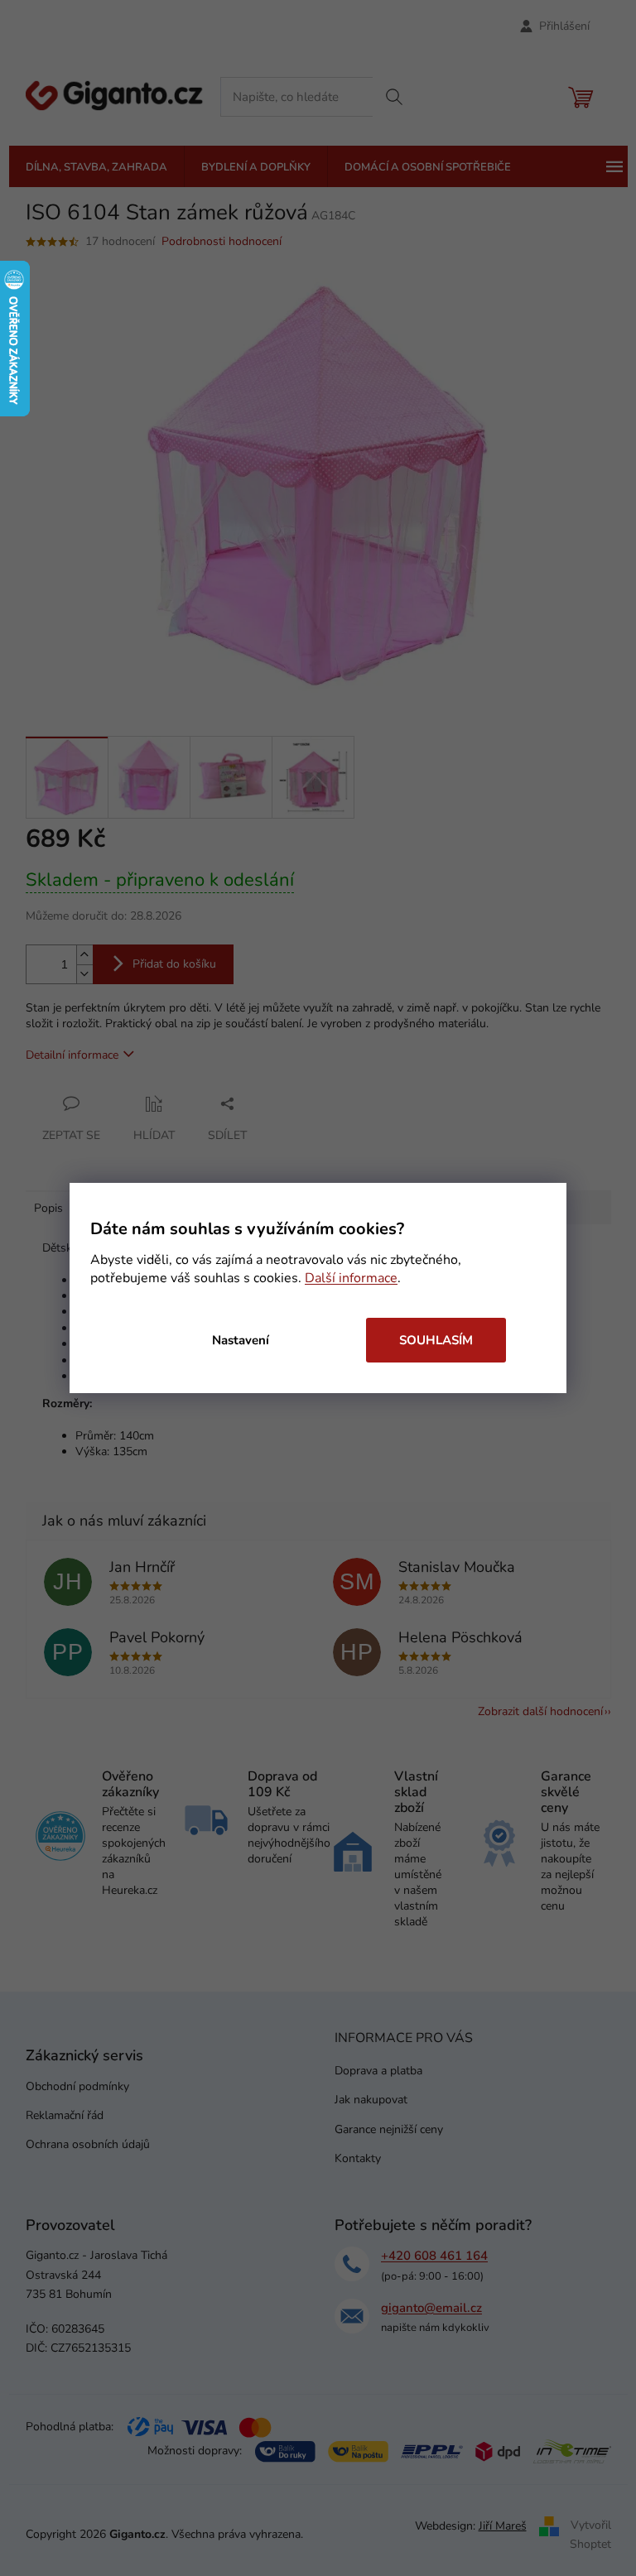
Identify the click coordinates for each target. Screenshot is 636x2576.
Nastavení (241, 1340)
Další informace (351, 1278)
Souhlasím (436, 1340)
